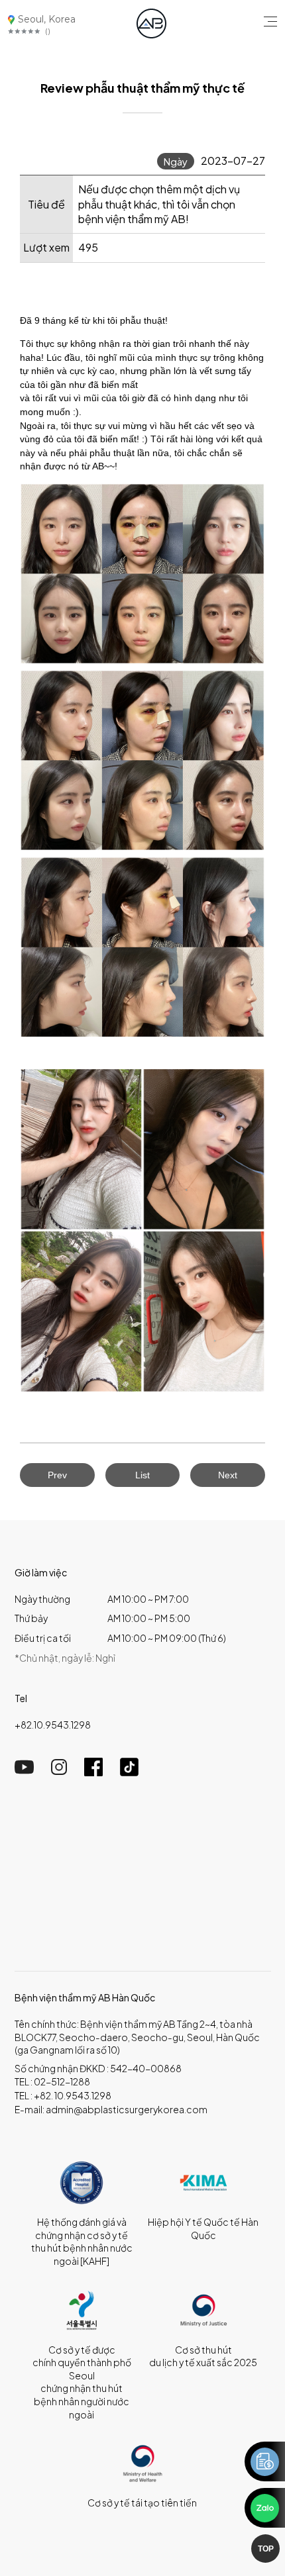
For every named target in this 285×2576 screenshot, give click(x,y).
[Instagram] (59, 1771)
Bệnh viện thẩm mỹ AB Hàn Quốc (85, 1997)
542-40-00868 (146, 2068)
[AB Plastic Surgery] (151, 24)
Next (228, 1475)
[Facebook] (93, 1772)
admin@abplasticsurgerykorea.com (127, 2109)
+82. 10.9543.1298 (73, 2095)
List (142, 1475)
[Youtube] (24, 1771)
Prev (57, 1475)
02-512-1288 (62, 2081)
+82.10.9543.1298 (53, 1725)
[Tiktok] (129, 1772)
